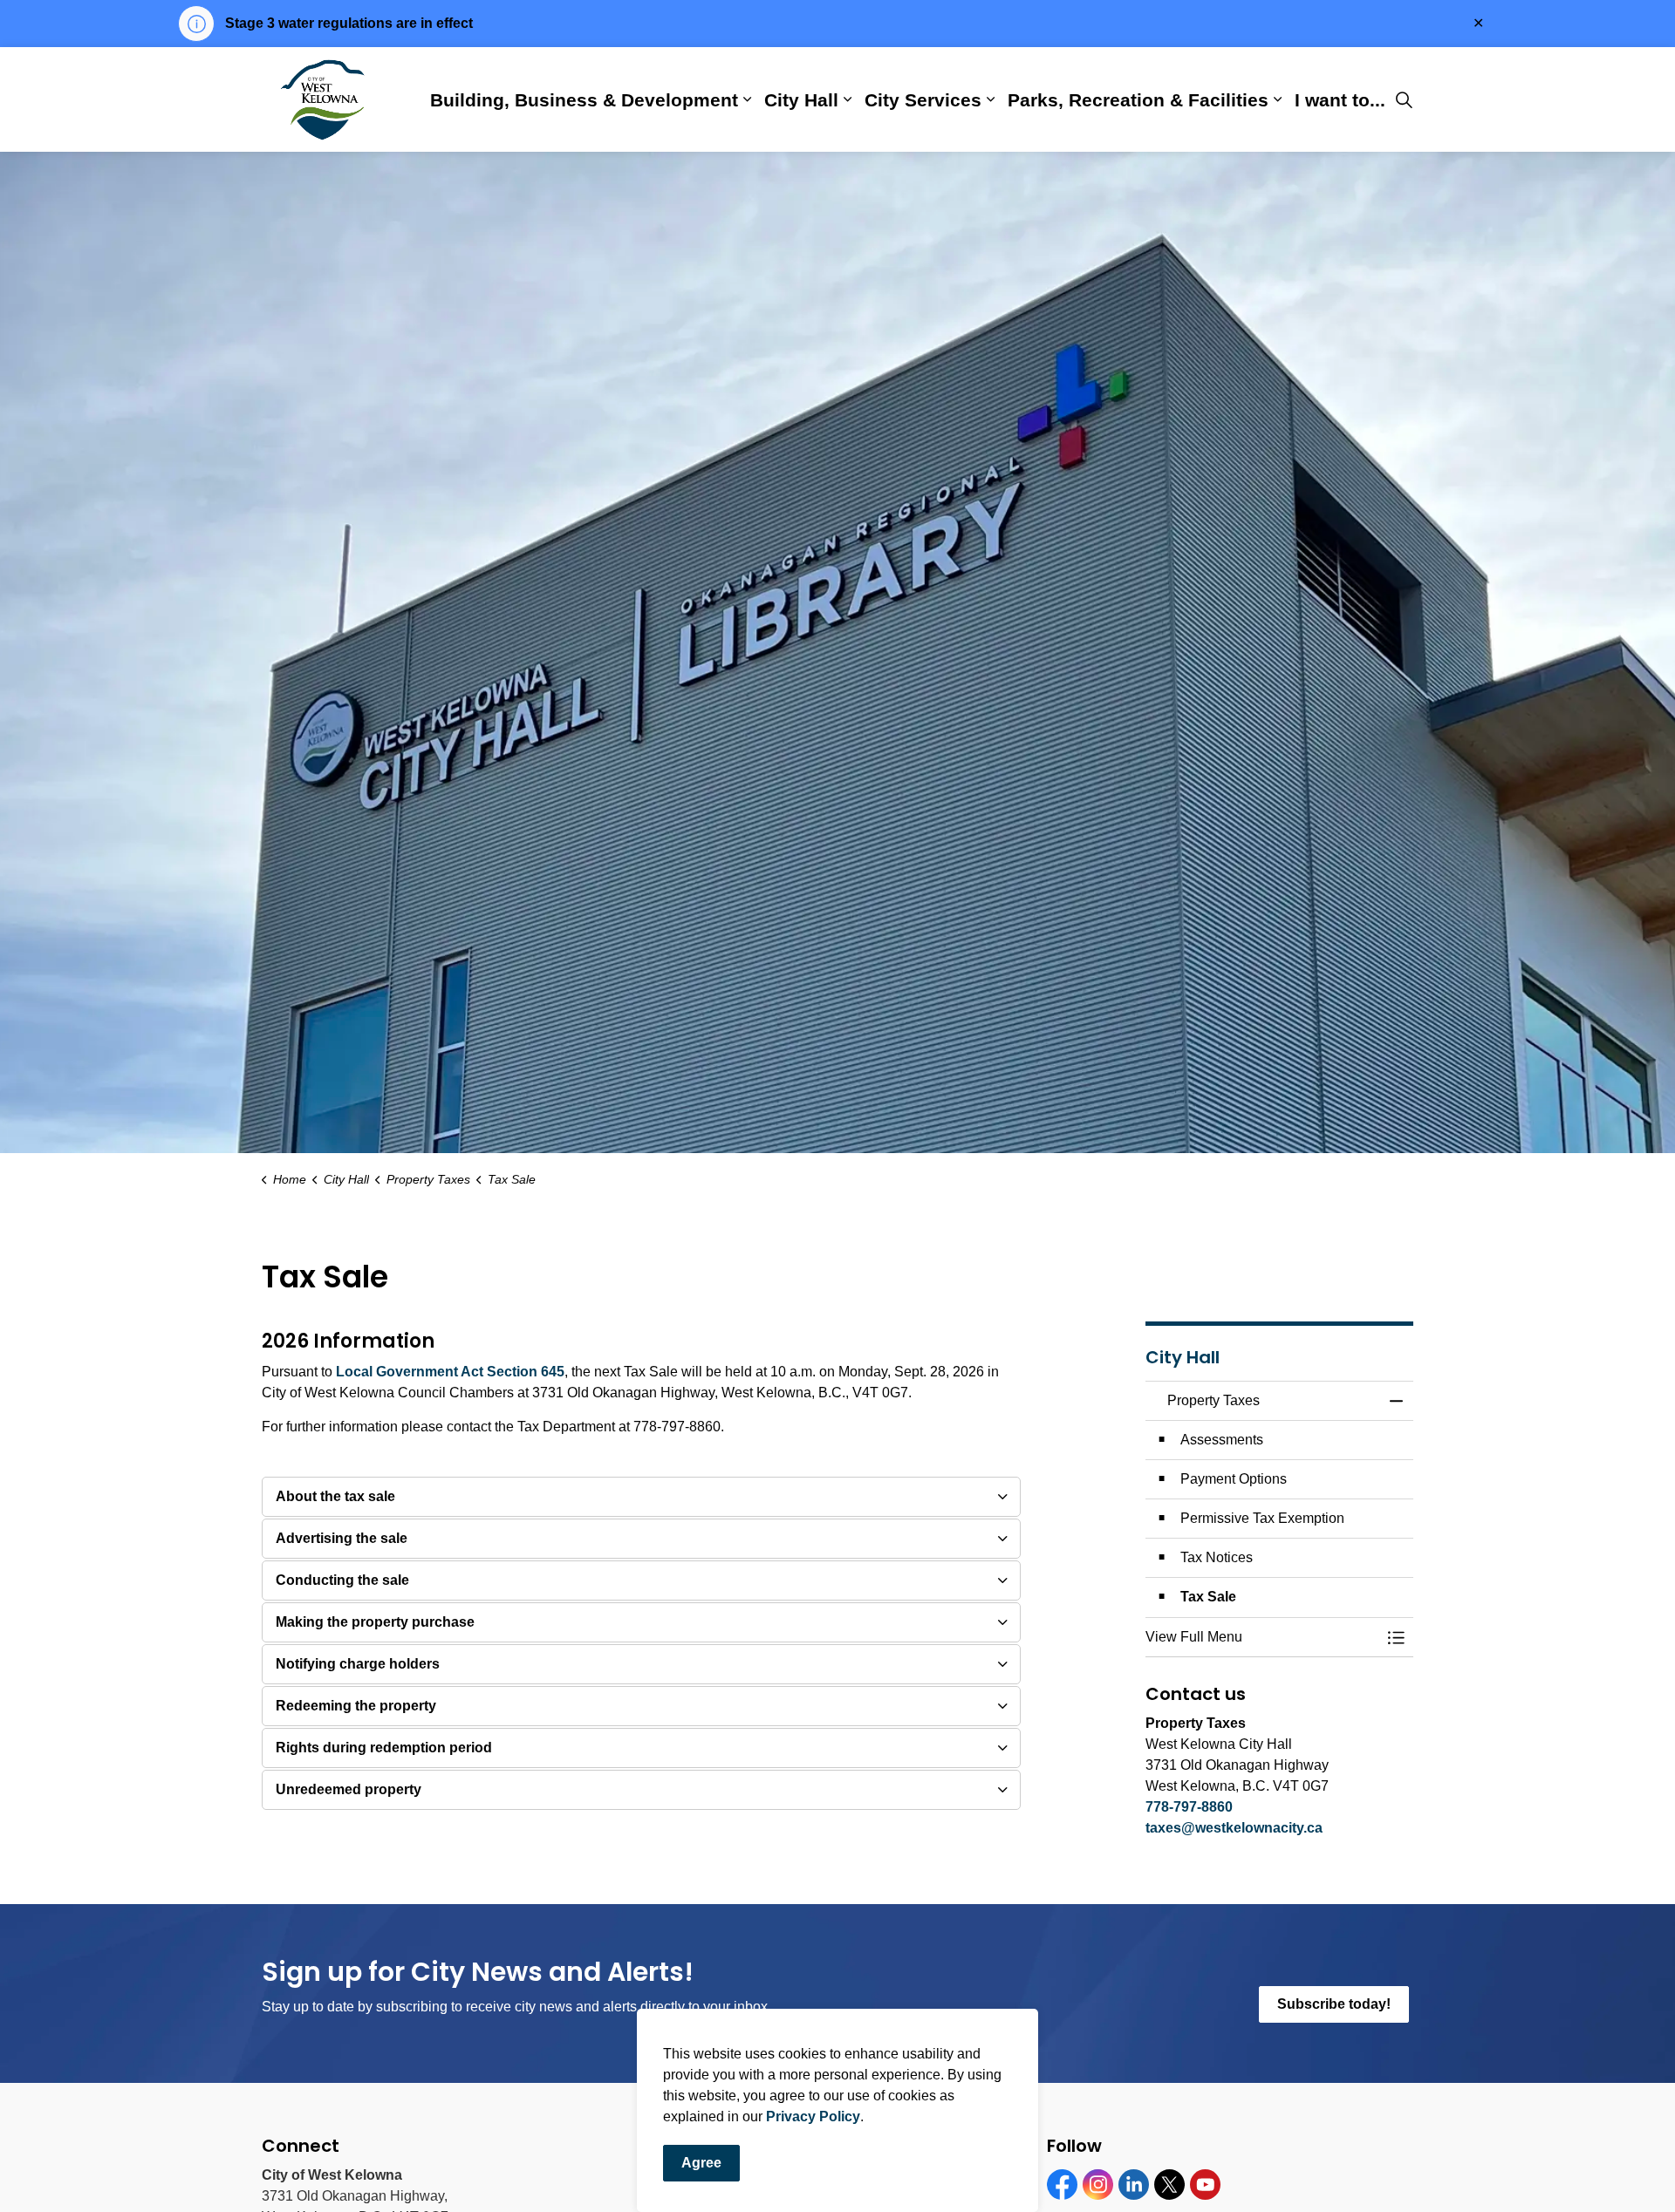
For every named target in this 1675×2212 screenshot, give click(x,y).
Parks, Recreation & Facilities (1138, 99)
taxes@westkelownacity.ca (1234, 1828)
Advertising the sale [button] (342, 1538)
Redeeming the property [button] (356, 1706)
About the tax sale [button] (335, 1496)
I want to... (1340, 99)
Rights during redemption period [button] (384, 1748)
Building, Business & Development (584, 99)
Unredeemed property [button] (349, 1789)
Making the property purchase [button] (375, 1622)
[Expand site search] (1404, 99)
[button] (1262, 1637)
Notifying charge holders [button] (358, 1664)
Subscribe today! (1334, 2004)
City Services (923, 99)
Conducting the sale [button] (342, 1580)
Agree (701, 2163)
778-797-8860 (1189, 1807)
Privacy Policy (813, 2116)
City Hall (801, 99)
